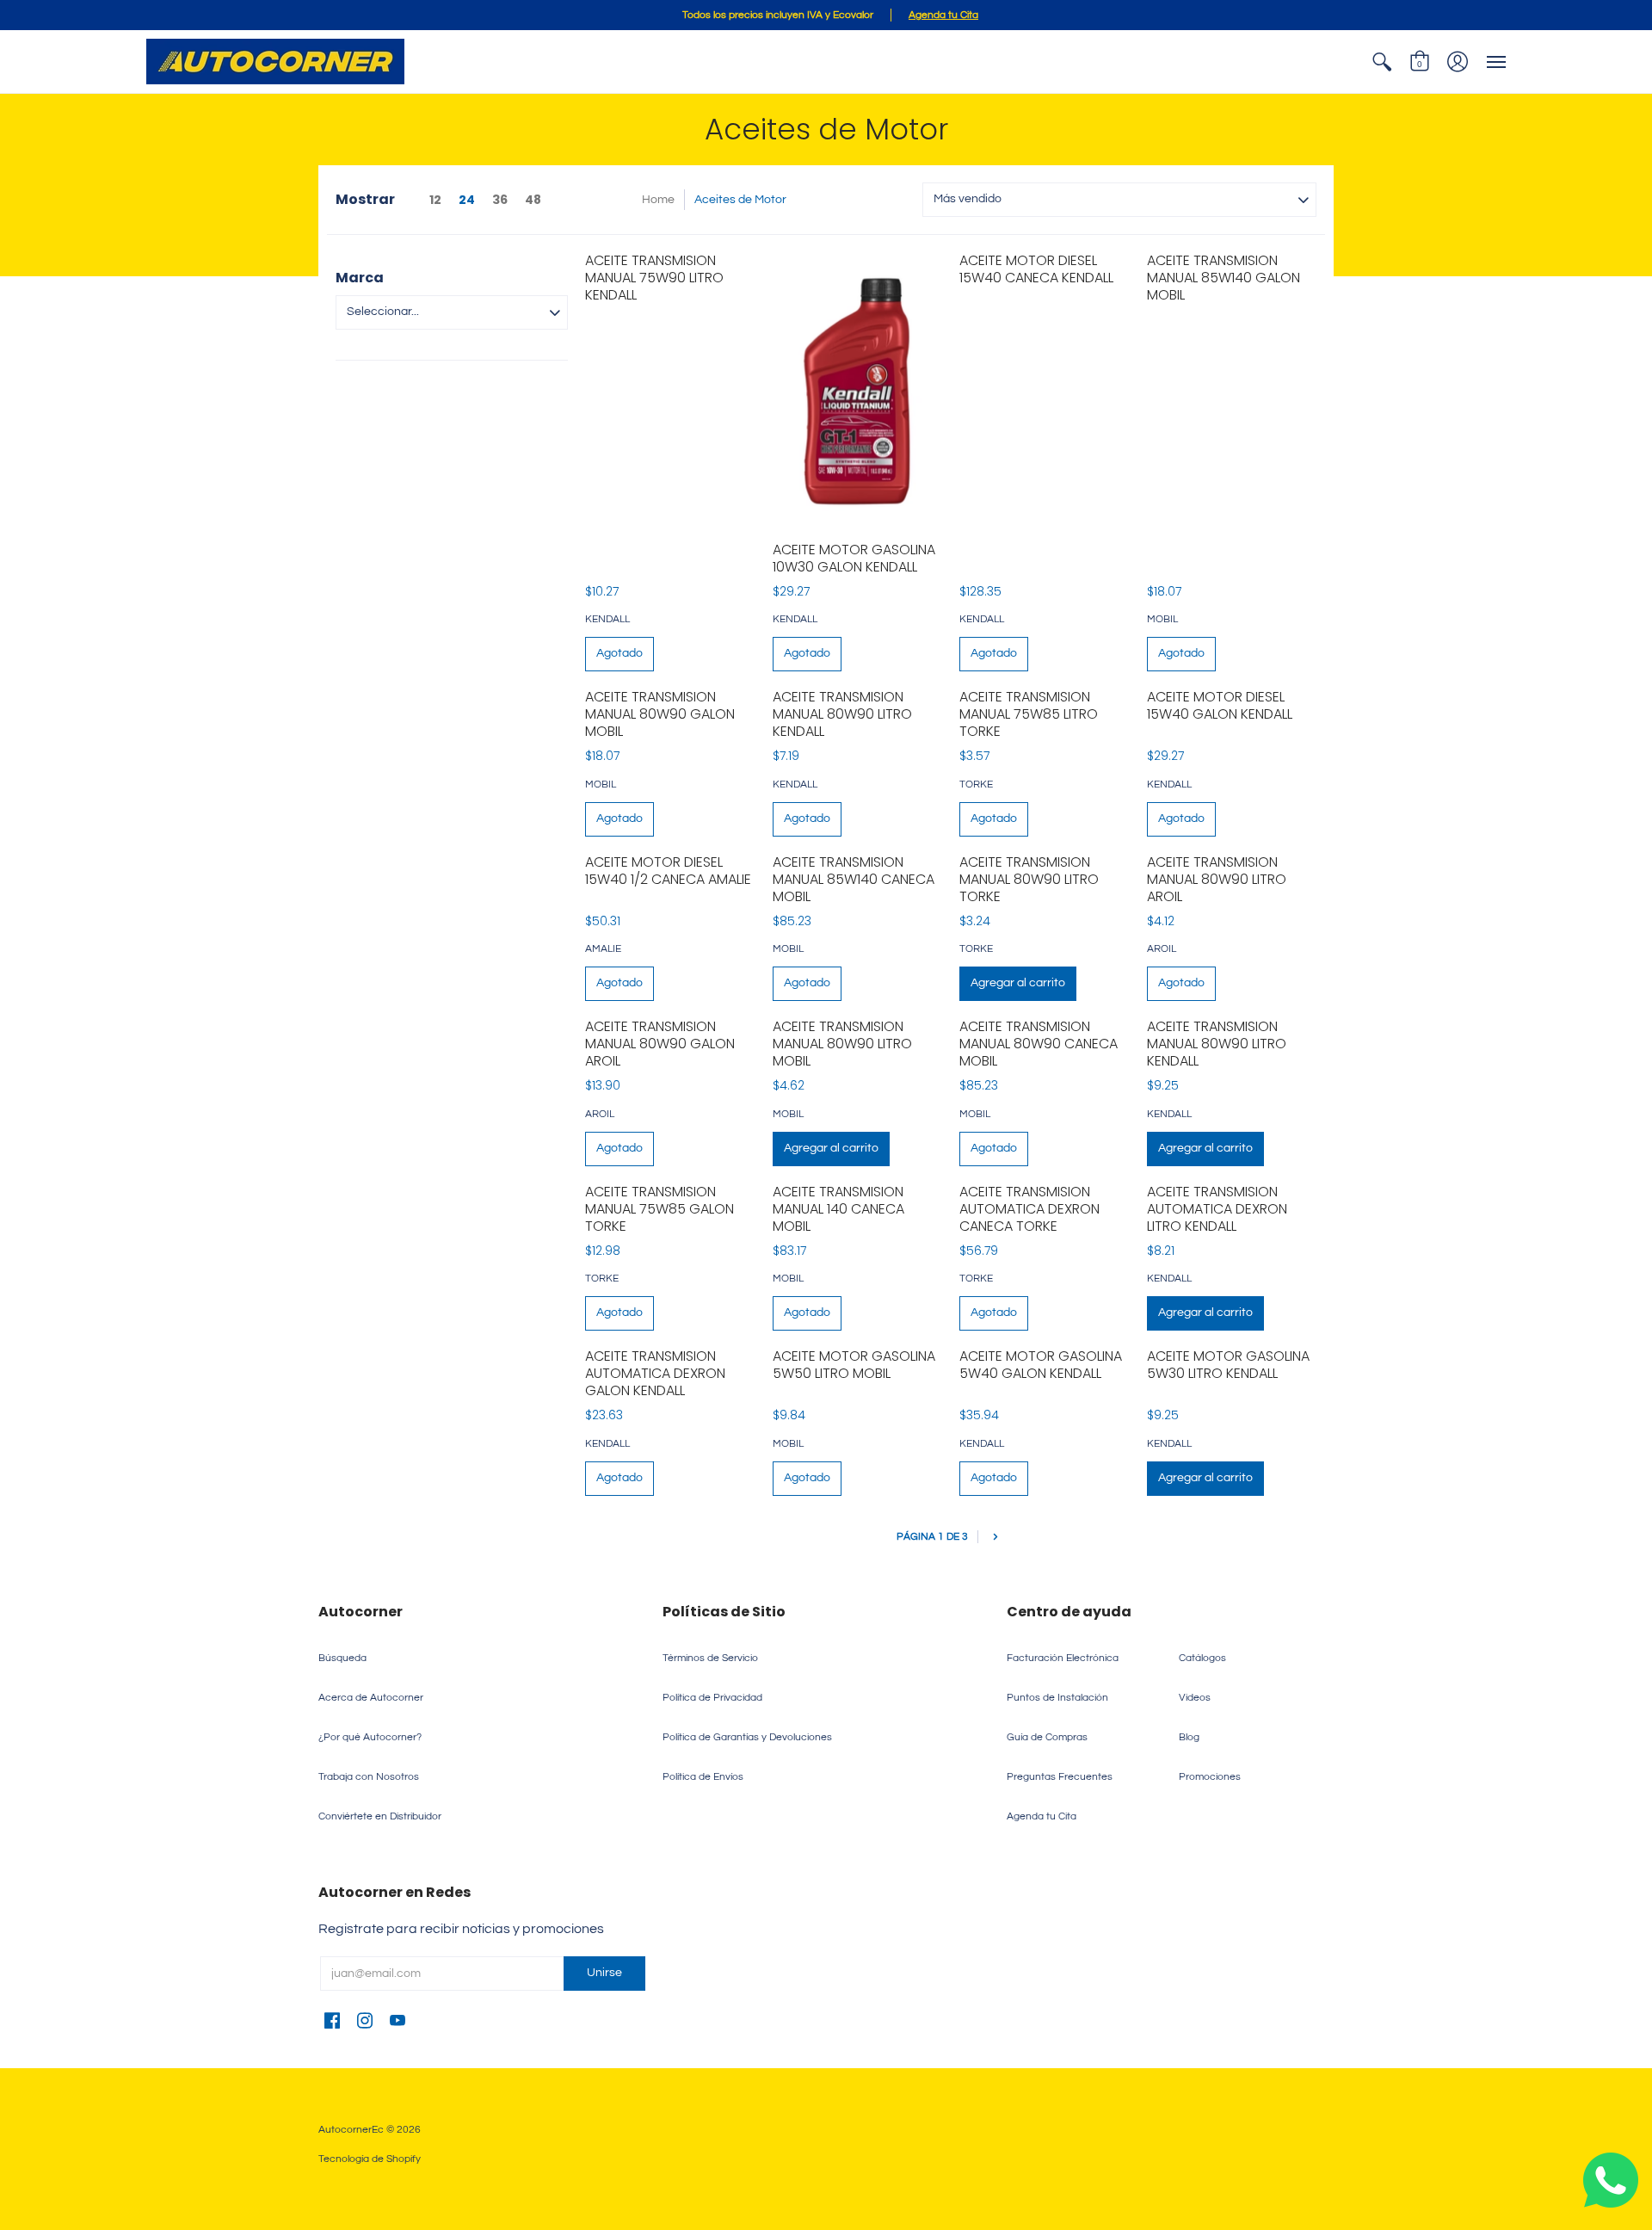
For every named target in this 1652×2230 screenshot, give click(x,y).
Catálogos (1202, 1658)
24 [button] (467, 200)
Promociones (1210, 1777)
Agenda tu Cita (1042, 1816)
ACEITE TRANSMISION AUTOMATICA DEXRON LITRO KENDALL (1217, 1209)
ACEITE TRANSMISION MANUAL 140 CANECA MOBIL (838, 1209)
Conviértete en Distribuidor (380, 1816)
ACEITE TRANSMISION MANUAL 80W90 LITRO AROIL (1217, 879)
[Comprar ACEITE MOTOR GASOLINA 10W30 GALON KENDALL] (858, 388)
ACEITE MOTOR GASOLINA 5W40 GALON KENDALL (1041, 1365)
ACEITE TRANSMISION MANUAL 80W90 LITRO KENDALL (842, 714)
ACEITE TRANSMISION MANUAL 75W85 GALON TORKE (660, 1209)
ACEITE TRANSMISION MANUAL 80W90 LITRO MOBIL (842, 1044)
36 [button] (500, 200)
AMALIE (603, 949)
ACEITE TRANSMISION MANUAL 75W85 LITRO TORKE (1029, 714)
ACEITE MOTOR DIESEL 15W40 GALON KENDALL (1220, 705)
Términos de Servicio (710, 1658)
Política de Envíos (703, 1777)
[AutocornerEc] (275, 62)
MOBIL (1162, 619)
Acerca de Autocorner (371, 1698)
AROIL (1162, 949)
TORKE (976, 785)
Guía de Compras (1047, 1737)
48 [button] (533, 200)
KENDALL (607, 619)
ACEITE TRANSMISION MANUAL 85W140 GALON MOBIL (1224, 278)
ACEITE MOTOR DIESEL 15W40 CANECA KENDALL (1036, 269)
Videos (1195, 1698)
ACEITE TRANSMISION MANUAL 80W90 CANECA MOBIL (1039, 1044)
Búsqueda (342, 1658)
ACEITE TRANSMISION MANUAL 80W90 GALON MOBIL (660, 714)
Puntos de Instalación (1057, 1698)
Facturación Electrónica (1063, 1658)
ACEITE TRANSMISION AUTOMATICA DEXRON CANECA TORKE (1029, 1209)
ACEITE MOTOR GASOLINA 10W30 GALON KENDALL (854, 558)
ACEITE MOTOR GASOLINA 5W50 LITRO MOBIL (854, 1365)
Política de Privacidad (712, 1698)
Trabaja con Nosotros (369, 1777)
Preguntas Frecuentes (1060, 1777)
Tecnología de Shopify (370, 2159)
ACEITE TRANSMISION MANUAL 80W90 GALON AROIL (660, 1044)
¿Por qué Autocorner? (370, 1737)
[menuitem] (1382, 62)
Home (658, 200)
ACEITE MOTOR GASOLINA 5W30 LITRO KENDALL (1228, 1365)
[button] (1382, 62)
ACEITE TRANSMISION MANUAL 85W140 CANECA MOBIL (854, 879)
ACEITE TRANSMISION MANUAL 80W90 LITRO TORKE (1029, 879)
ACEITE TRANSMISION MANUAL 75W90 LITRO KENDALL (654, 278)
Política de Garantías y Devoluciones (747, 1737)
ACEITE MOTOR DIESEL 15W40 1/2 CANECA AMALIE (668, 871)
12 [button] (435, 200)
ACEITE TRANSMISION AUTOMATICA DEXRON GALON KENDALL (655, 1373)
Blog (1189, 1737)
